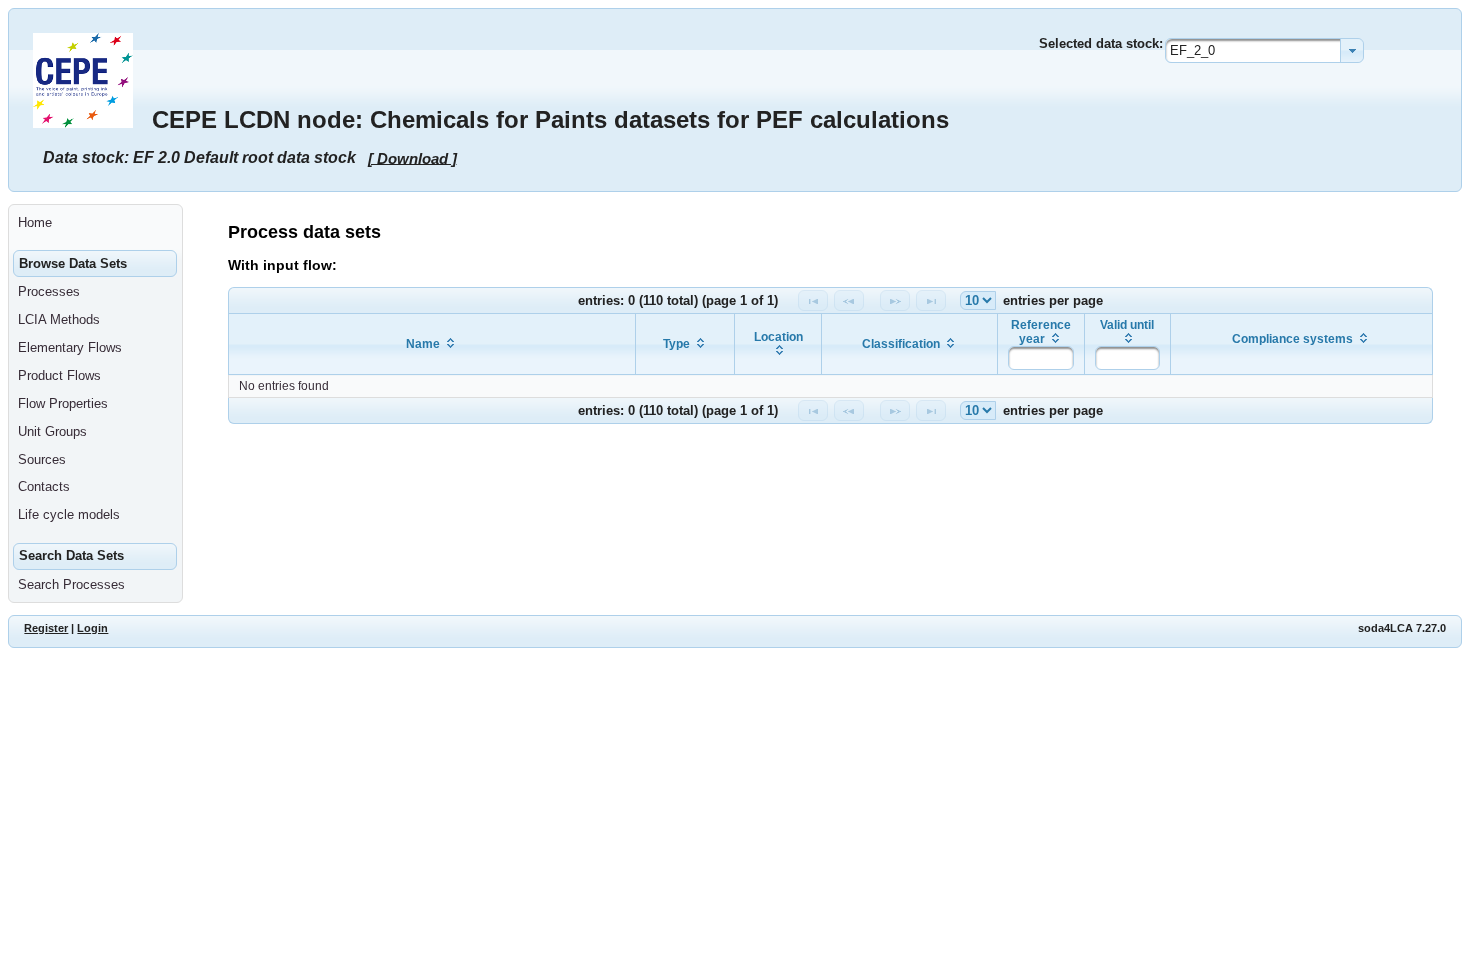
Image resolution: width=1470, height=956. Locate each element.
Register (46, 628)
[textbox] (1040, 358)
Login (92, 628)
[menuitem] (95, 223)
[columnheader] (432, 344)
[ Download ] (412, 157)
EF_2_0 (1192, 50)
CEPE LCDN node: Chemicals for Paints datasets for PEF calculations (550, 119)
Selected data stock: (1101, 43)
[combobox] (1264, 50)
